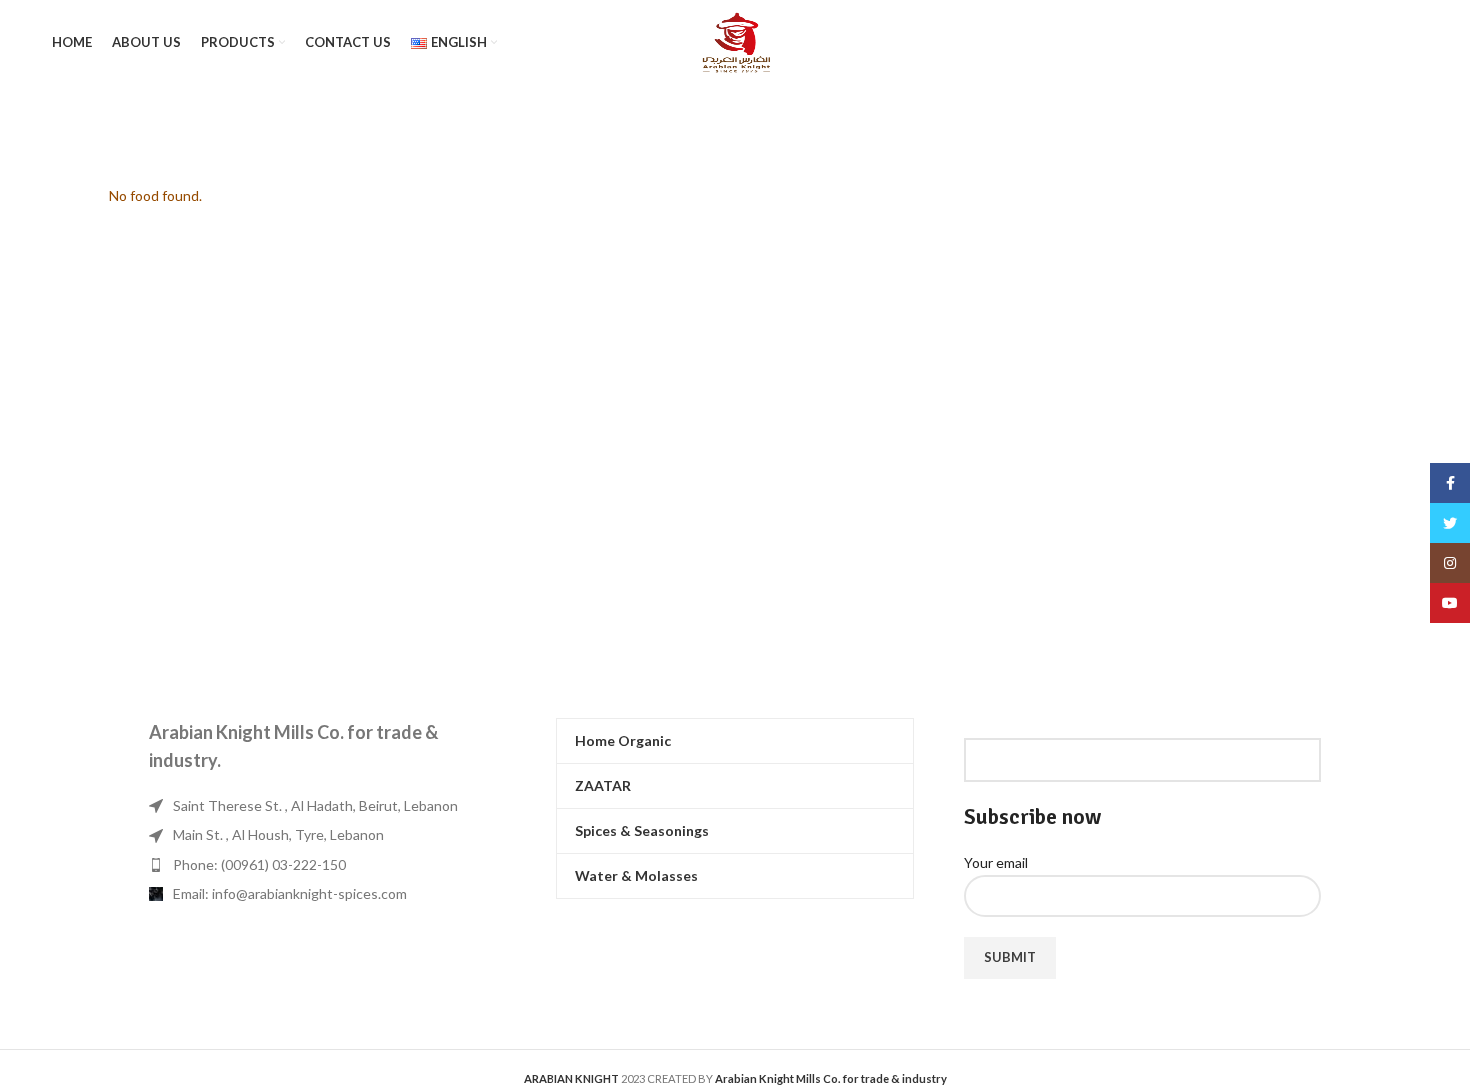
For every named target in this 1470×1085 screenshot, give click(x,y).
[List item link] (327, 865)
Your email (996, 862)
